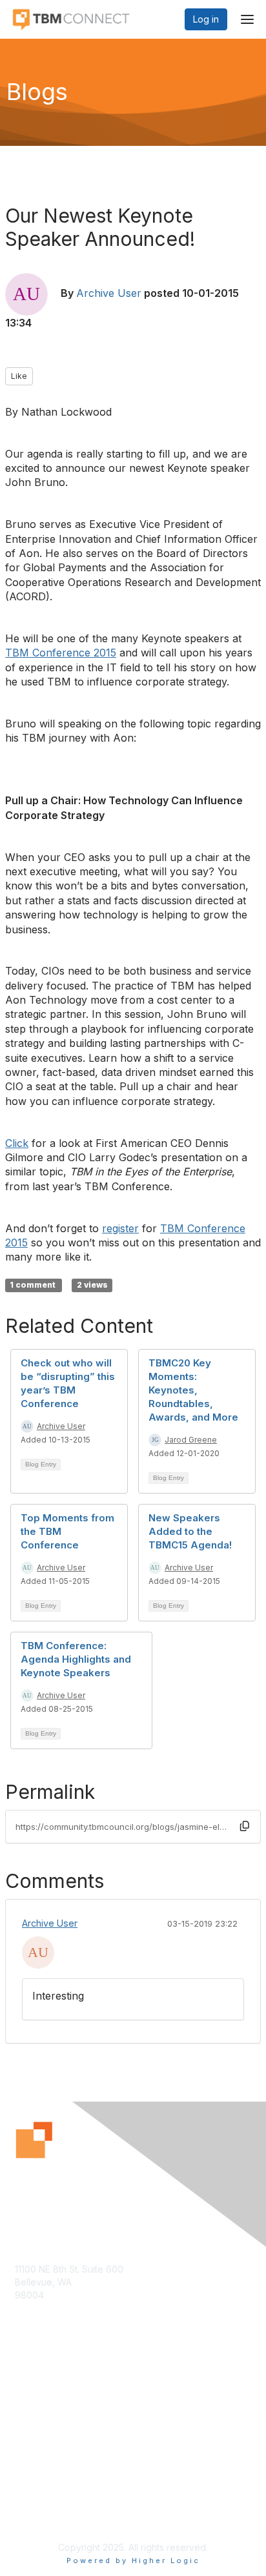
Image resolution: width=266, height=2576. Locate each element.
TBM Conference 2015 (61, 653)
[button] (245, 1826)
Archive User (109, 293)
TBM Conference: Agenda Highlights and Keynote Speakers (76, 1659)
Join (24, 2405)
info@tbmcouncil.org (59, 2320)
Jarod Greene (191, 1440)
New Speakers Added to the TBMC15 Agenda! (190, 1531)
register (120, 1228)
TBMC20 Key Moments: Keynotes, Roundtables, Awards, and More (193, 1390)
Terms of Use (44, 2515)
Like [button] (19, 376)
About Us (34, 2503)
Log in (206, 19)
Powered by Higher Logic (133, 2561)
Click (17, 1143)
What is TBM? (44, 2418)
